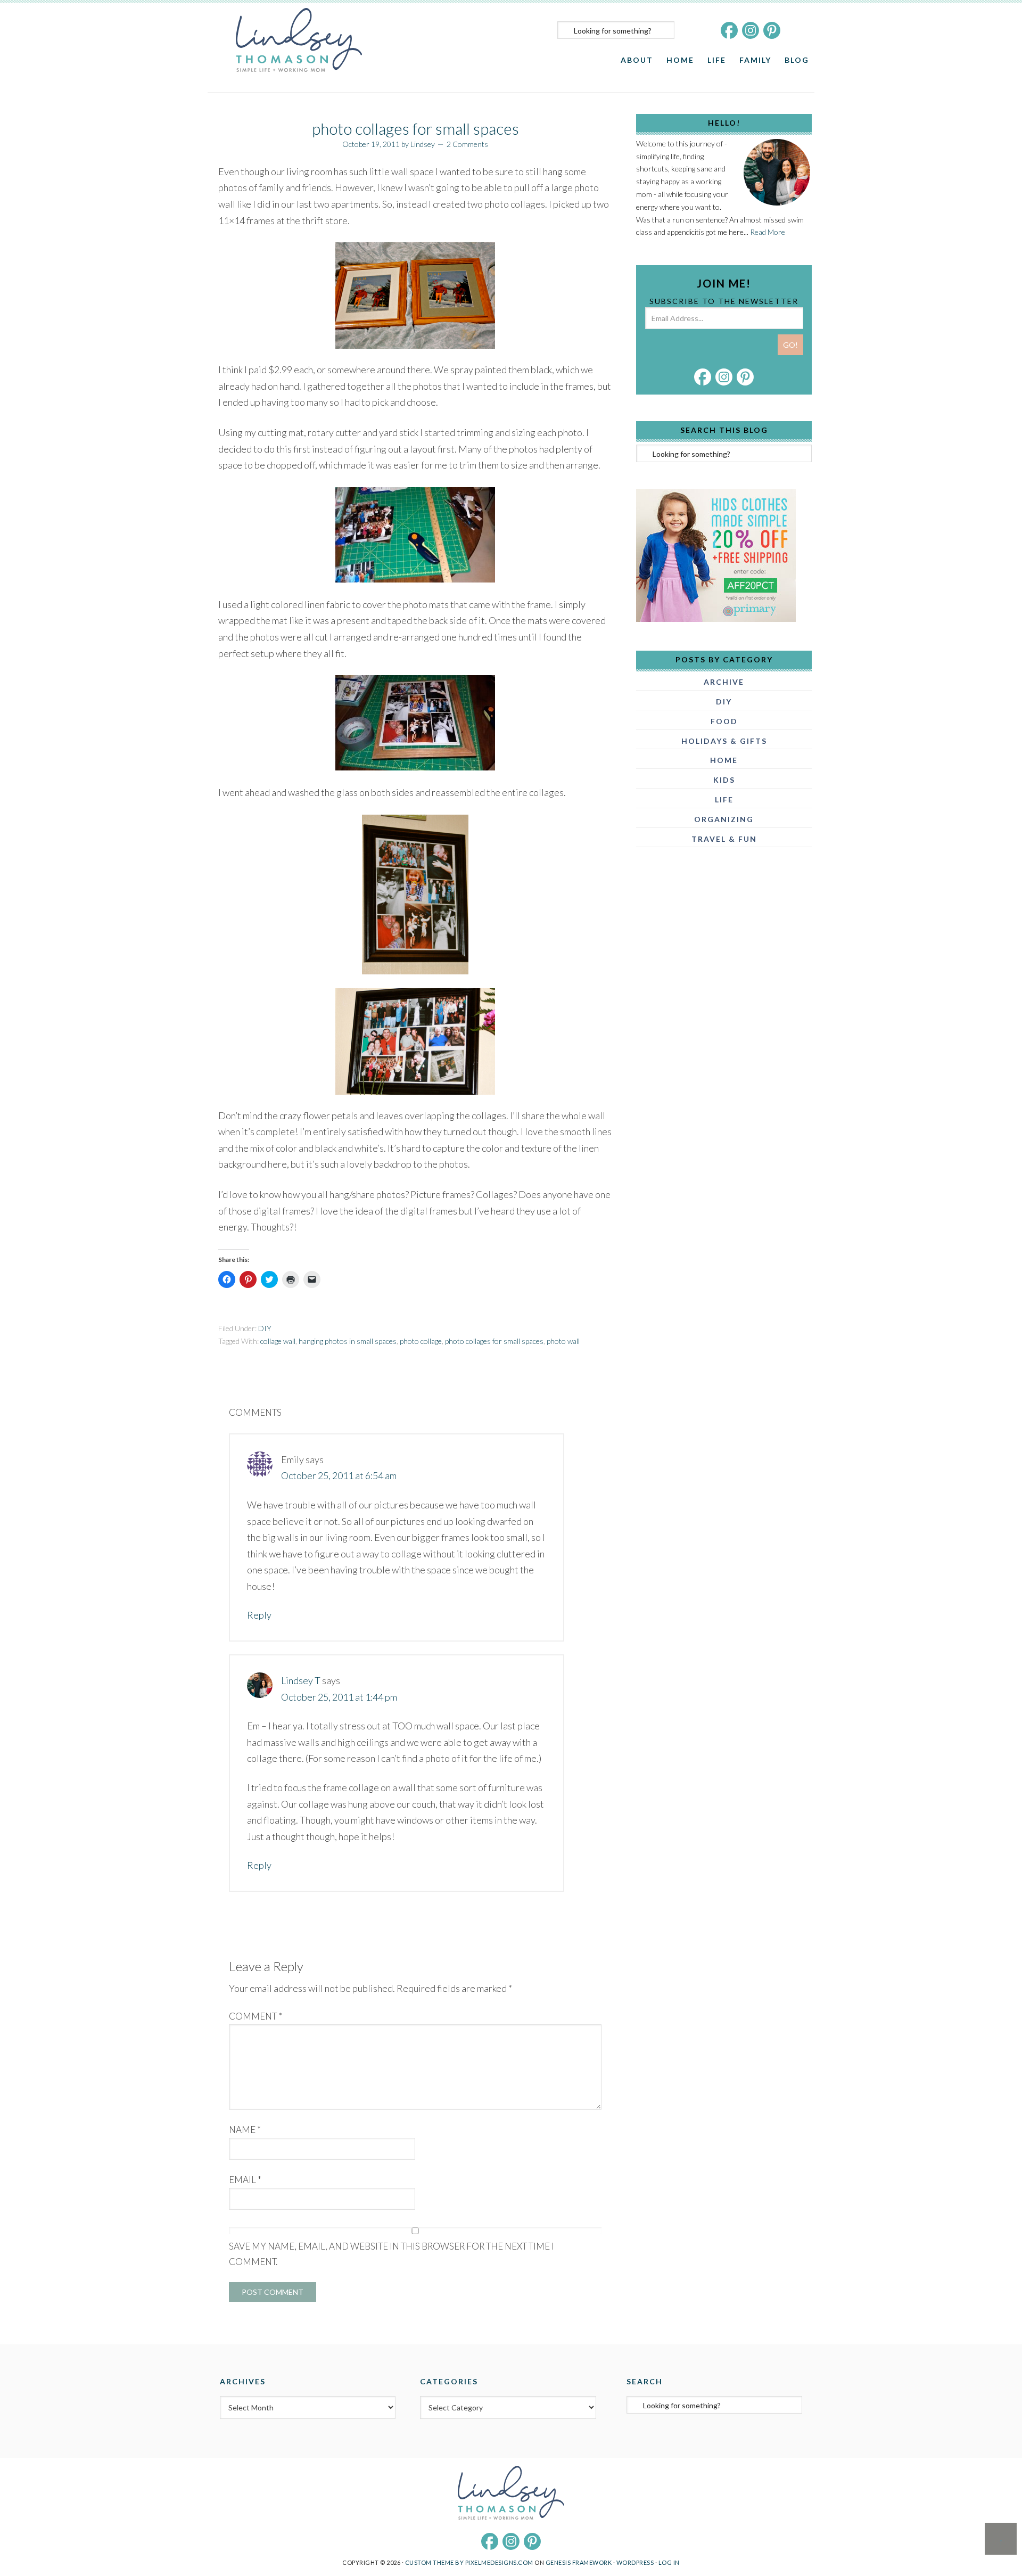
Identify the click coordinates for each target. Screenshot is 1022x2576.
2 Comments (467, 144)
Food (724, 721)
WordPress (635, 2562)
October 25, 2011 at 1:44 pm (339, 1697)
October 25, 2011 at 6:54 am (339, 1475)
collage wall (278, 1341)
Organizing (724, 819)
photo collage (421, 1341)
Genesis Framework (579, 2562)
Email (245, 2180)
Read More (768, 232)
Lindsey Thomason (299, 40)
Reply (259, 1615)
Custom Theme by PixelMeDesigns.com (469, 2562)
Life (724, 799)
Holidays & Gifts (724, 741)
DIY (265, 1328)
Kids (724, 780)
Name (245, 2130)
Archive (724, 682)
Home (724, 760)
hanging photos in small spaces (348, 1341)
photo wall (563, 1341)
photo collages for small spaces (494, 1341)
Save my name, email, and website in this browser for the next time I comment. (392, 2254)
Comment (256, 2016)
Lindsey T (301, 1680)
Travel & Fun (724, 839)
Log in (669, 2562)
